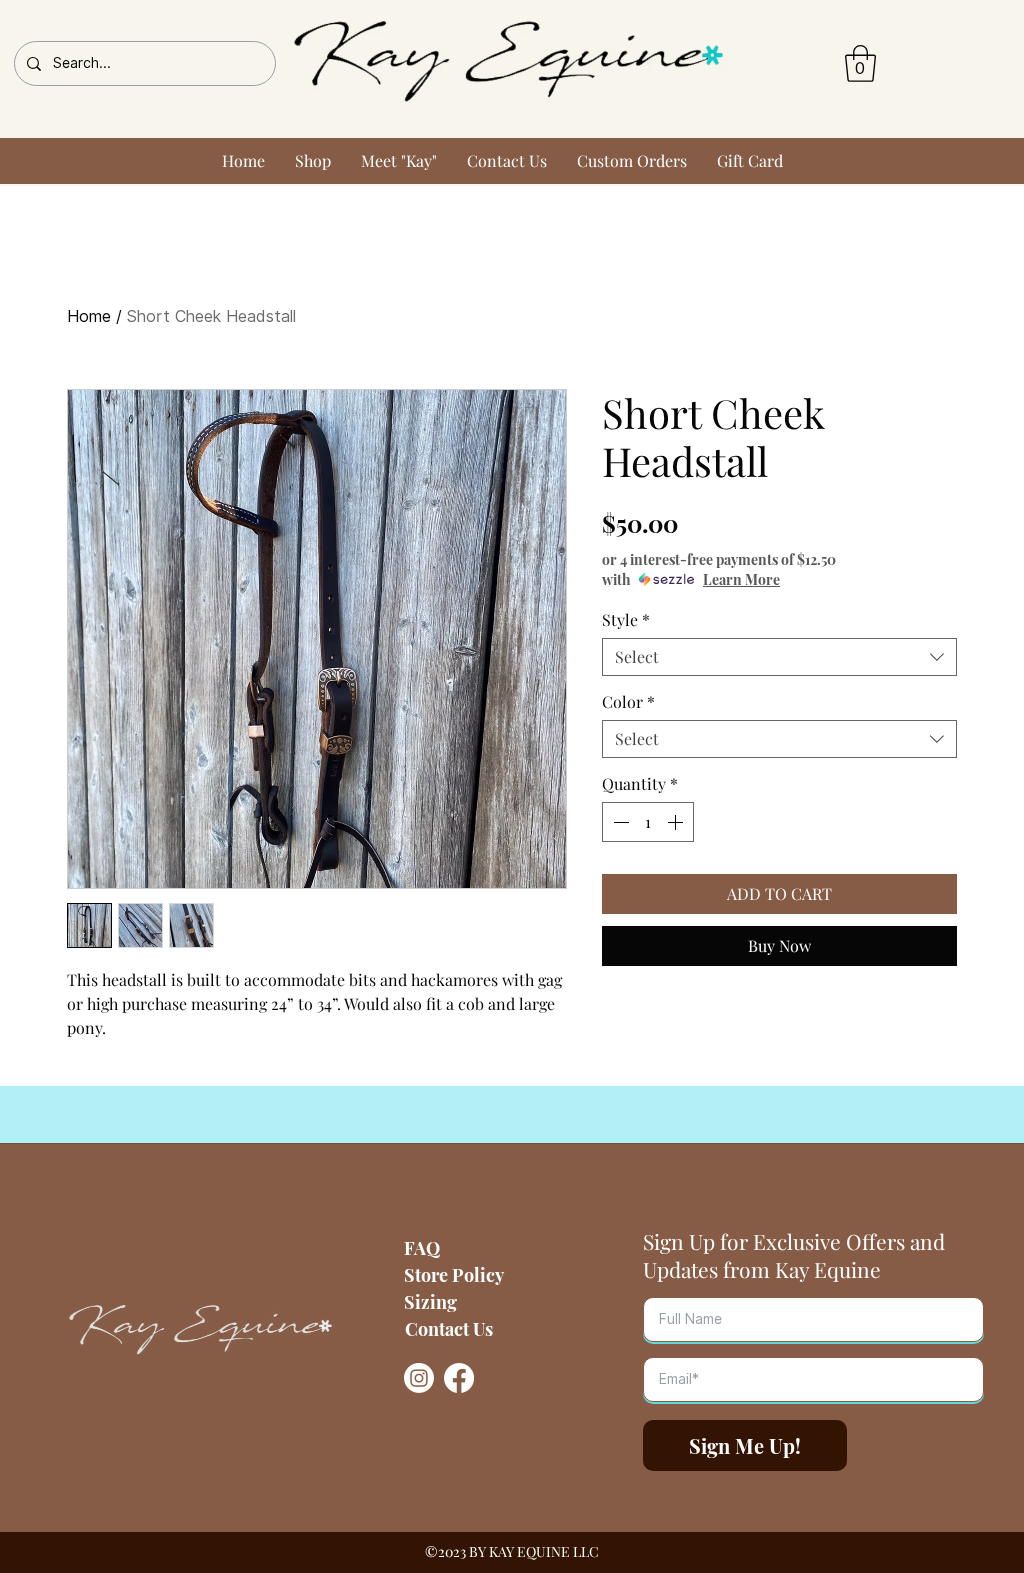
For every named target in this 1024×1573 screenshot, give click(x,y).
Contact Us (449, 1329)
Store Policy (454, 1275)
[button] (860, 63)
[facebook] (459, 1378)
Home (89, 316)
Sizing (430, 1302)
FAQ (422, 1248)
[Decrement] (619, 822)
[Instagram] (419, 1378)
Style (626, 620)
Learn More (741, 579)
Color (628, 702)
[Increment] (677, 822)
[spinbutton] (648, 822)
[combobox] (779, 657)
